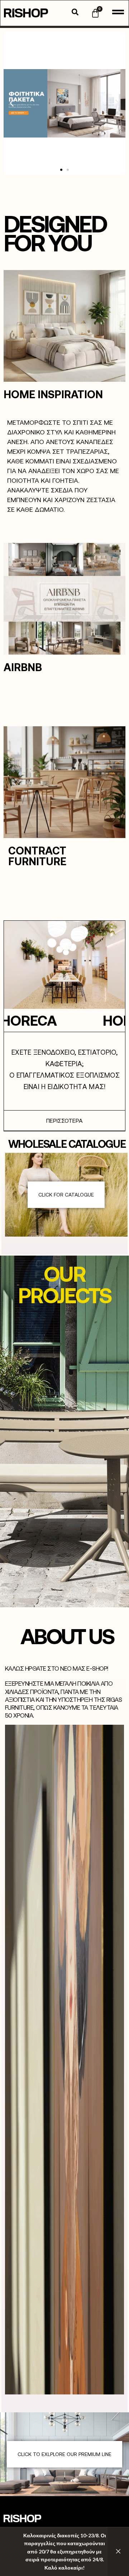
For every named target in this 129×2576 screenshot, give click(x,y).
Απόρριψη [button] (118, 2552)
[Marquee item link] (89, 1020)
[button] (12, 103)
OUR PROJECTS (65, 1284)
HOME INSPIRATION (53, 394)
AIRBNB (23, 667)
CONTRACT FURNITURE (37, 856)
